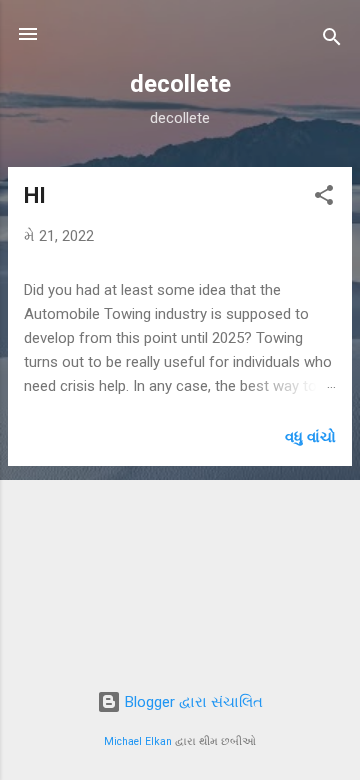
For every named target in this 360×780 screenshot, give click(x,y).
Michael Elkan (138, 741)
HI (35, 195)
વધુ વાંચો (310, 437)
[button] (324, 198)
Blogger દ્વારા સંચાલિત (192, 702)
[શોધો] (332, 40)
